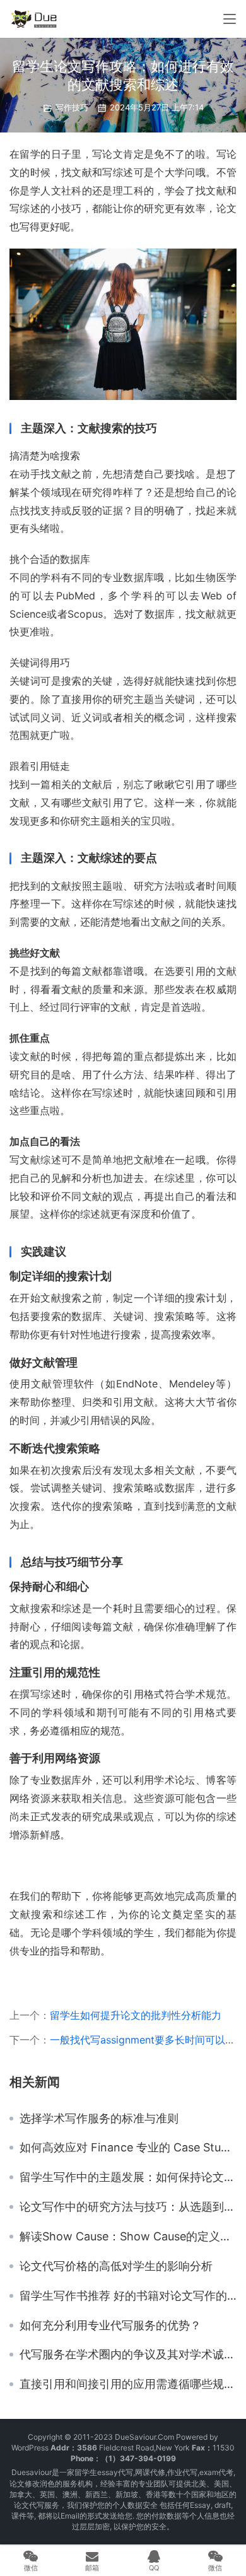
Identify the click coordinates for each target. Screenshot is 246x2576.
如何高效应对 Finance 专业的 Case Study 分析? (128, 2148)
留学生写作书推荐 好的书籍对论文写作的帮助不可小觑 (128, 2296)
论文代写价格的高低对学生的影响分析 (116, 2266)
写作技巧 (72, 107)
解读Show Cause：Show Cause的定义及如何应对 (128, 2237)
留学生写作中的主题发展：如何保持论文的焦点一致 (128, 2177)
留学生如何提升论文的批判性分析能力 (136, 2015)
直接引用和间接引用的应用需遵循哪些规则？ (128, 2384)
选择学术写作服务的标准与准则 (99, 2119)
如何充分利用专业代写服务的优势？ (110, 2326)
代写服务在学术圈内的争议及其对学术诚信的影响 (128, 2355)
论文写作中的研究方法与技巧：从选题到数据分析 (128, 2207)
